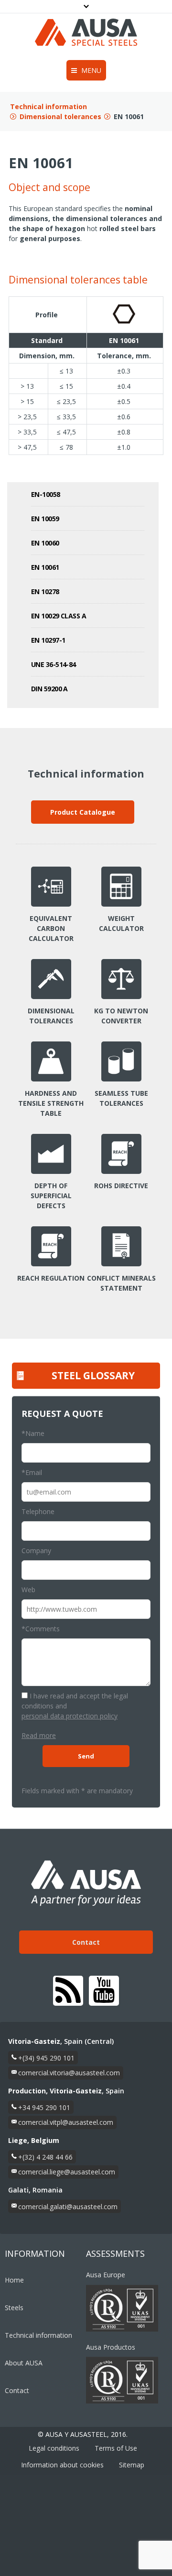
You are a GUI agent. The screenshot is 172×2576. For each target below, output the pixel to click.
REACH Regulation (51, 1278)
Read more (39, 1735)
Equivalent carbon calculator (51, 928)
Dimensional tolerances (60, 116)
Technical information (48, 106)
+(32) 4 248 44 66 (45, 2157)
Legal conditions (54, 2448)
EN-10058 (46, 494)
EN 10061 (45, 567)
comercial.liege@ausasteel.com (67, 2172)
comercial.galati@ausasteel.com (68, 2207)
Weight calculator (121, 923)
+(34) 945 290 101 (46, 2058)
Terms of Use (116, 2448)
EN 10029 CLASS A (59, 616)
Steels (14, 2308)
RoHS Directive (121, 1186)
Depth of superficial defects (51, 1196)
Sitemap (132, 2465)
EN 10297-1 (48, 640)
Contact (86, 1942)
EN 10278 (45, 591)
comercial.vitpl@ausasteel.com (66, 2122)
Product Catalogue (83, 812)
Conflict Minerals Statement (121, 1283)
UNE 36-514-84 (54, 664)
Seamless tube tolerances (121, 1098)
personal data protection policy (70, 1716)
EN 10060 (45, 543)
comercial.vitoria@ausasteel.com (69, 2073)
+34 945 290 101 (44, 2107)
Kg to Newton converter (121, 1016)
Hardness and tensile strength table (51, 1103)
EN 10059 (45, 519)
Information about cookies (62, 2465)
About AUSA (24, 2363)
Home (14, 2280)
